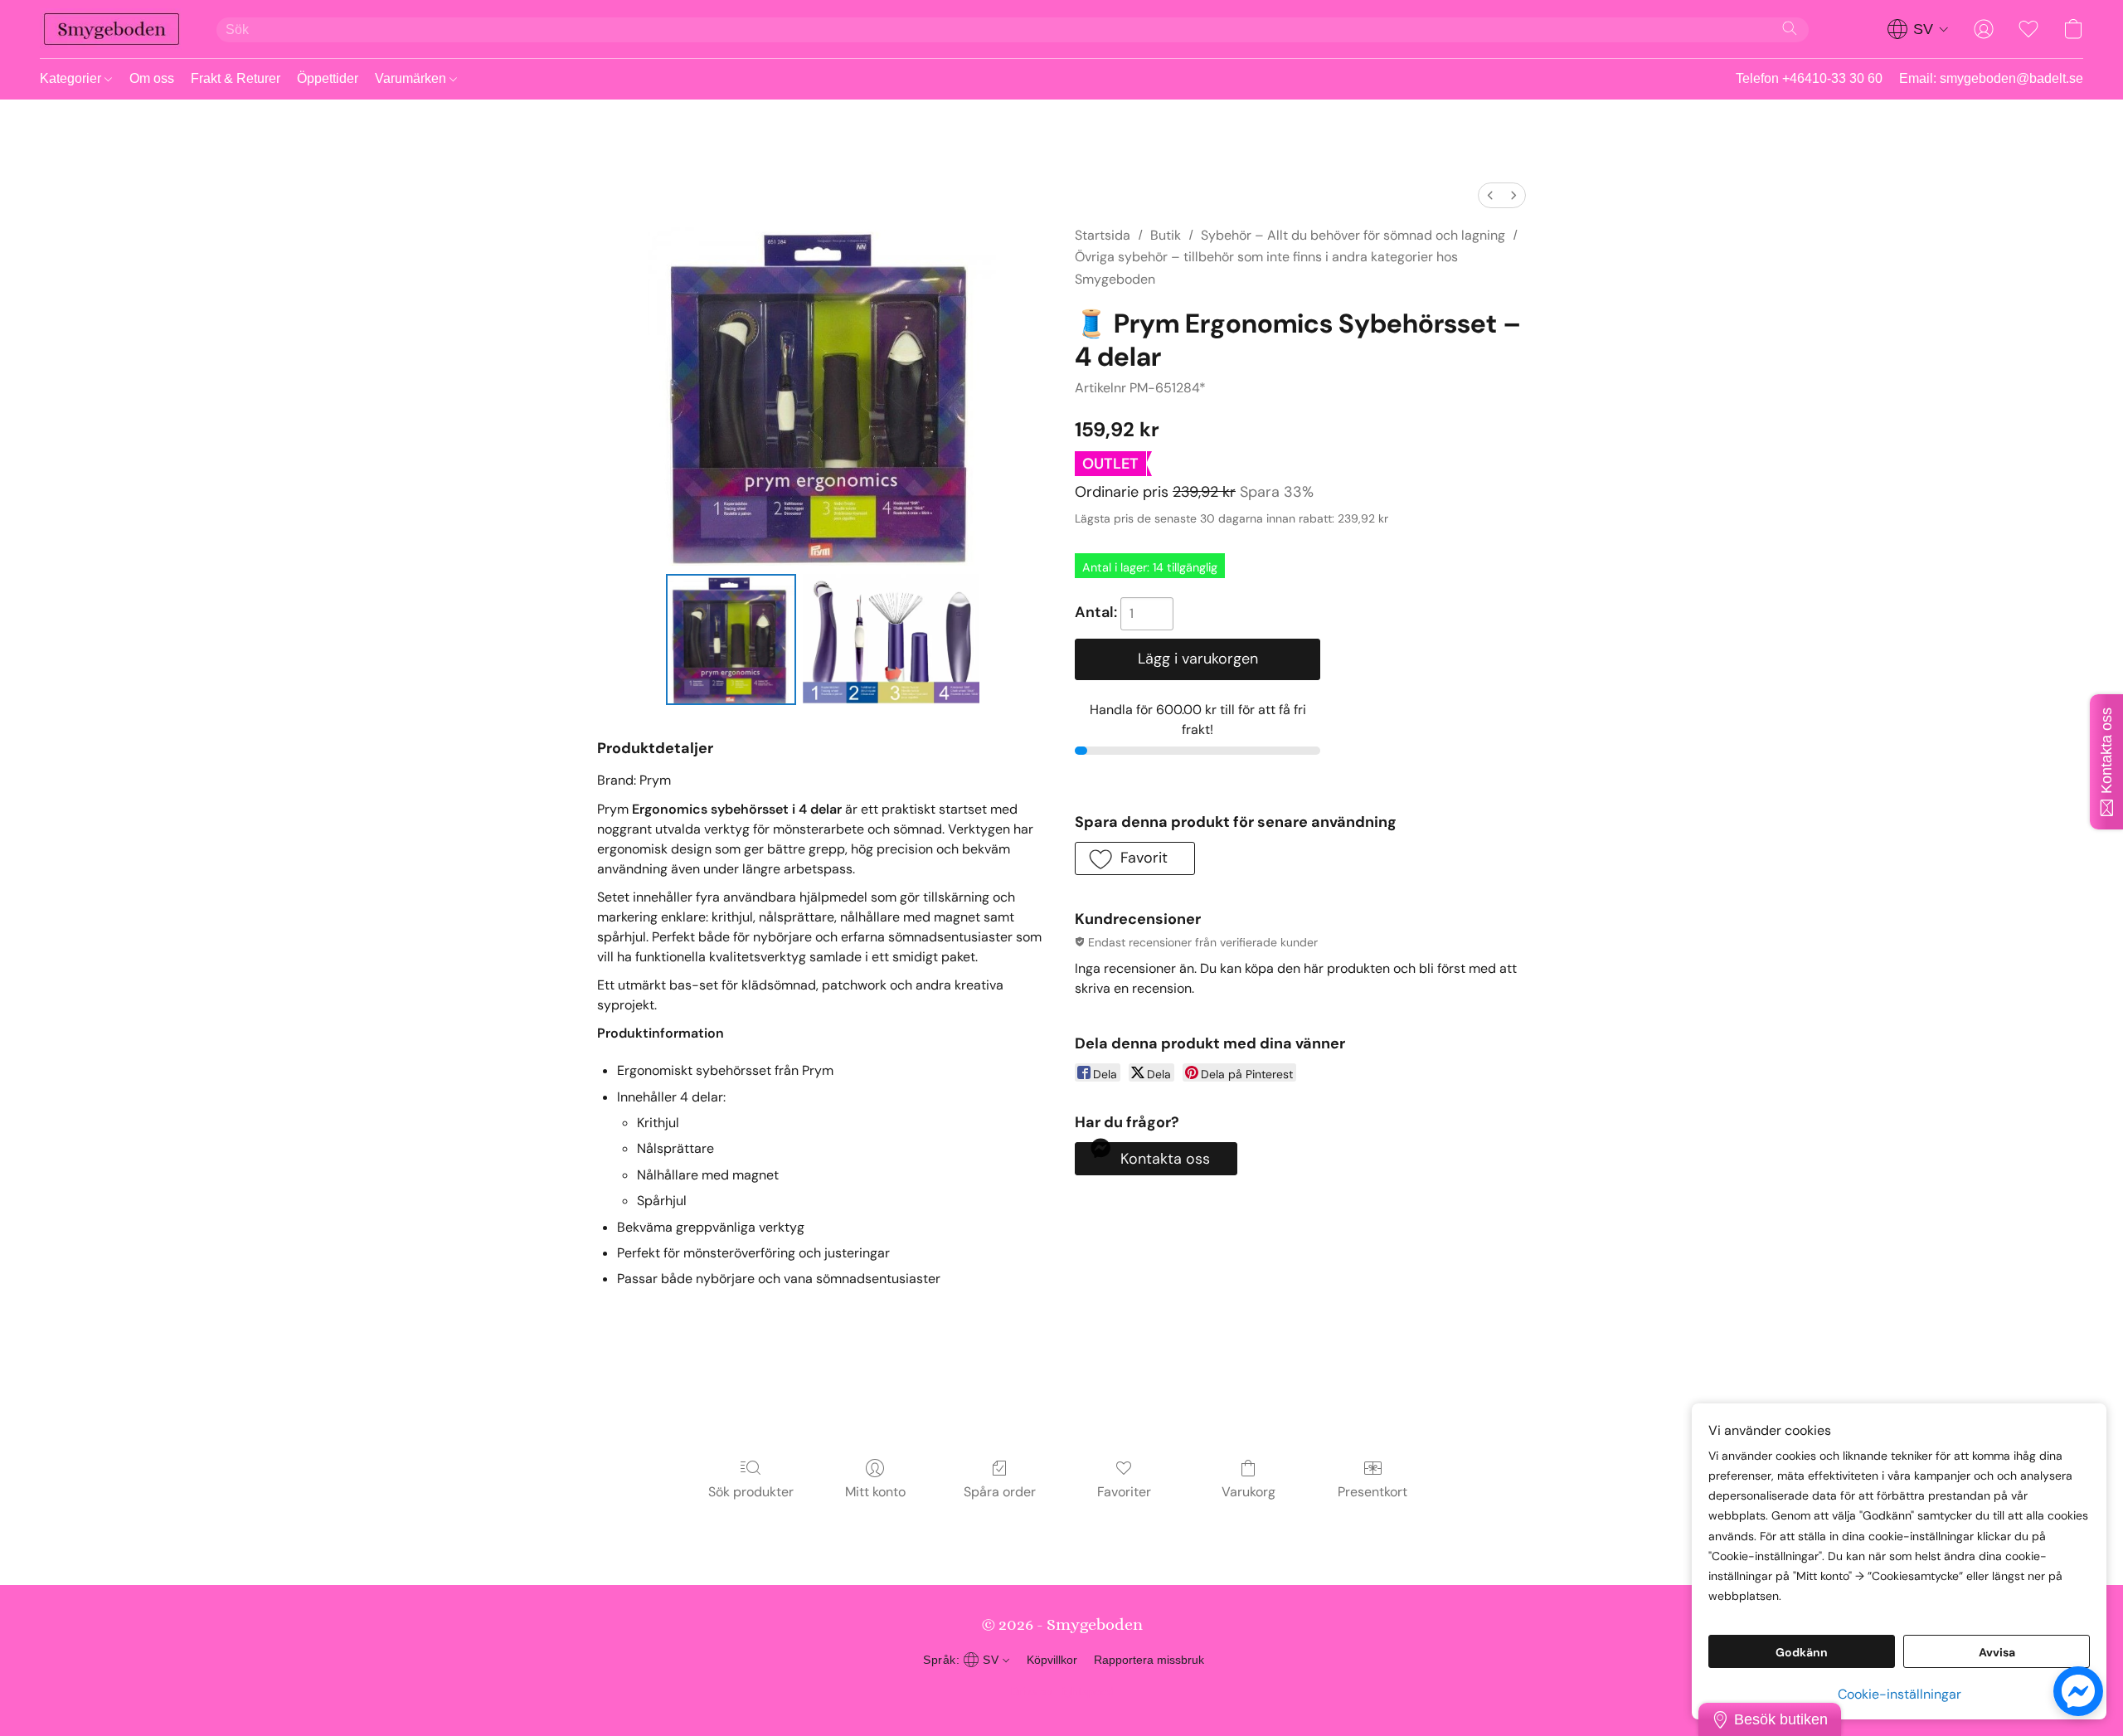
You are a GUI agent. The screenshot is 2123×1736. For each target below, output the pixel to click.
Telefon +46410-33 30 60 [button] (1809, 78)
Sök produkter (751, 1492)
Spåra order (1000, 1492)
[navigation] (1918, 29)
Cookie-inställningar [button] (1900, 1694)
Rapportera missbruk (1149, 1660)
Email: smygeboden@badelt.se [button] (1991, 78)
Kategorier (72, 78)
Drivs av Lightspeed (1062, 1691)
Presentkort (1372, 1492)
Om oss (152, 78)
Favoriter (1124, 1492)
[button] (112, 29)
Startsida (1103, 235)
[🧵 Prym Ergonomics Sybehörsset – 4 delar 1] (891, 639)
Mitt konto (875, 1492)
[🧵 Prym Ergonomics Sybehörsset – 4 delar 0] (731, 639)
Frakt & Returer (236, 78)
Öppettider (328, 78)
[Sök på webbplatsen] (1790, 28)
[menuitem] (1490, 195)
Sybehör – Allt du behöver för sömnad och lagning (1353, 235)
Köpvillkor (1052, 1660)
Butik (1166, 235)
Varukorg (1249, 1492)
